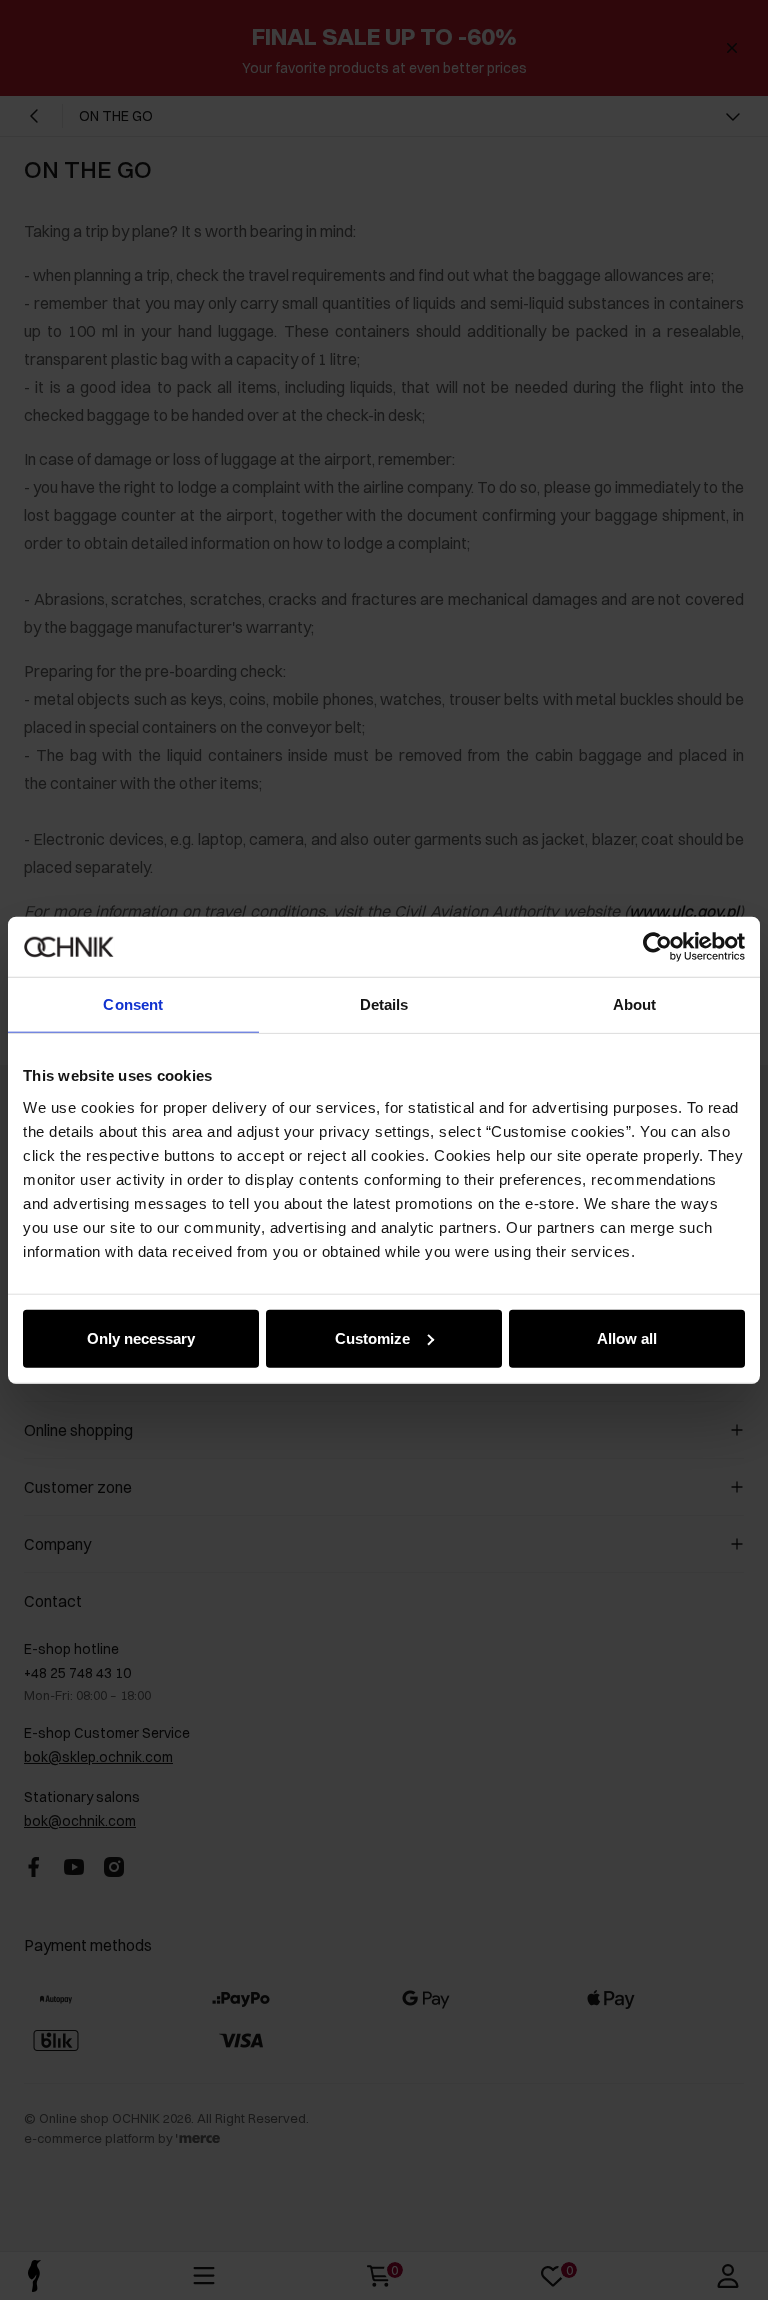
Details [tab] (384, 1004)
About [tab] (635, 1004)
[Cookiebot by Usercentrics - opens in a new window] (657, 947)
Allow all (627, 1337)
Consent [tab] (133, 1004)
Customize (372, 1337)
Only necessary (141, 1337)
